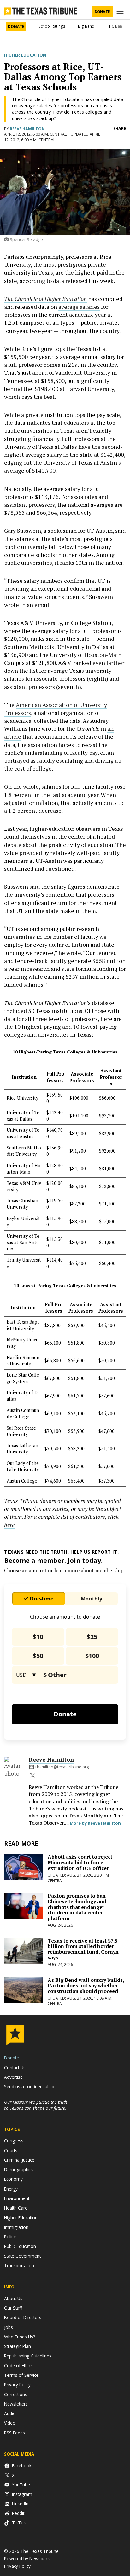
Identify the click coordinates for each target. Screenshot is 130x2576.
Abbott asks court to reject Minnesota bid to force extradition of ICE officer (80, 1862)
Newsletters (16, 2404)
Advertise (13, 2077)
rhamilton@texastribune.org (62, 1767)
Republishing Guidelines (28, 2356)
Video (10, 2423)
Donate (102, 12)
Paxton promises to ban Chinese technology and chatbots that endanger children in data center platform (77, 1907)
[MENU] (121, 12)
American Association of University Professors (56, 709)
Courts (11, 2150)
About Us (13, 2298)
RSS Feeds (15, 2433)
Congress (14, 2141)
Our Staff (13, 2308)
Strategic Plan (18, 2346)
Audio (10, 2413)
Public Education (20, 2246)
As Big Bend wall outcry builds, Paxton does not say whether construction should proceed (86, 1985)
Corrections (16, 2394)
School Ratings (52, 26)
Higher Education (25, 55)
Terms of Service (21, 2375)
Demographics (19, 2169)
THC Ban (115, 26)
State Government (22, 2256)
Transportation (19, 2265)
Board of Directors (23, 2317)
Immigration (16, 2227)
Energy (11, 2189)
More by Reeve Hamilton (95, 1823)
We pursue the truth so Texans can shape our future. (36, 2105)
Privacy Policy (17, 2385)
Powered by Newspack (27, 2558)
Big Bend (86, 26)
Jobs (9, 2327)
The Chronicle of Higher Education (45, 299)
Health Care (16, 2208)
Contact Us (15, 2067)
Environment (17, 2198)
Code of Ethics (18, 2366)
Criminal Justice (19, 2160)
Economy (13, 2179)
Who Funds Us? (20, 2337)
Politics (11, 2237)
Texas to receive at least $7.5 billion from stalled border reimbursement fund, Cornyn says (83, 1949)
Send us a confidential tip (29, 2086)
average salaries (79, 307)
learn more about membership (89, 1570)
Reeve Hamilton (27, 129)
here (9, 1525)
